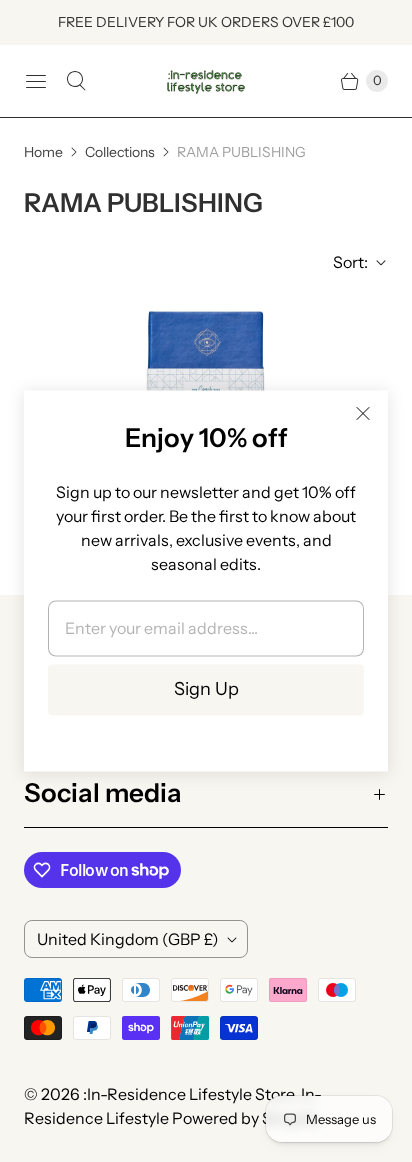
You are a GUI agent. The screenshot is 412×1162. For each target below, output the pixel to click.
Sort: (344, 262)
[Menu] (36, 81)
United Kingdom (128, 939)
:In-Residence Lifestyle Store (188, 1094)
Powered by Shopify (245, 1118)
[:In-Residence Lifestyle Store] (206, 81)
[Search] (76, 81)
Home (43, 152)
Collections (120, 152)
